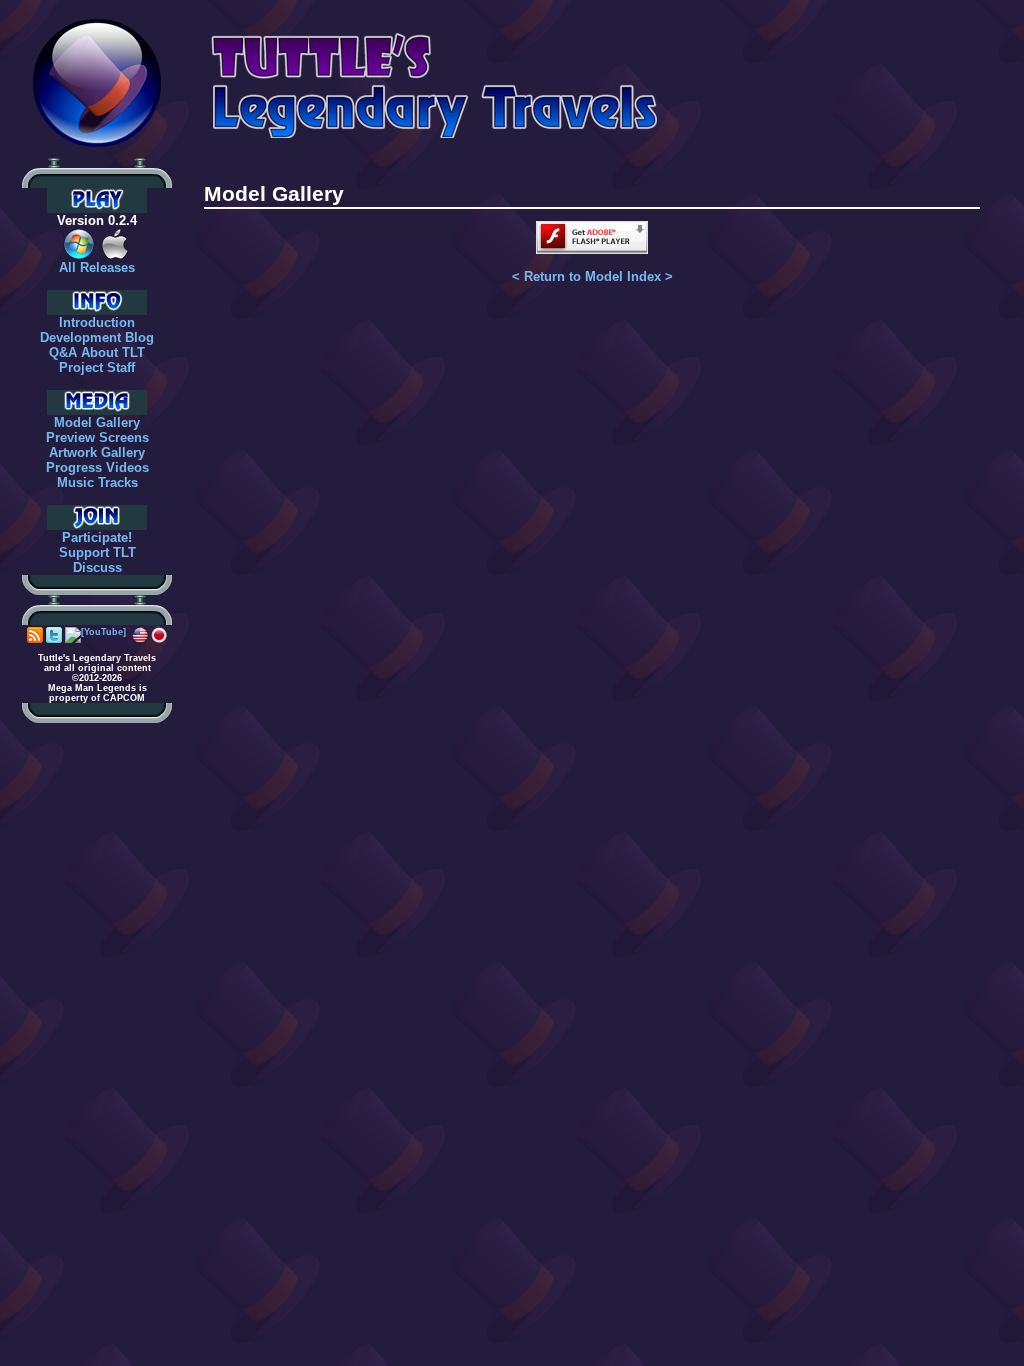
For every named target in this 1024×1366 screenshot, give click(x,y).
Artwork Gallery (97, 452)
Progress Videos (97, 467)
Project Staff (97, 367)
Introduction (97, 322)
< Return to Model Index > (592, 276)
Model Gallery (97, 422)
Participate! (97, 537)
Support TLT (97, 552)
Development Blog (97, 337)
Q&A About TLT (97, 352)
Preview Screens (97, 437)
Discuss (97, 567)
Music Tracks (97, 482)
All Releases (97, 267)
